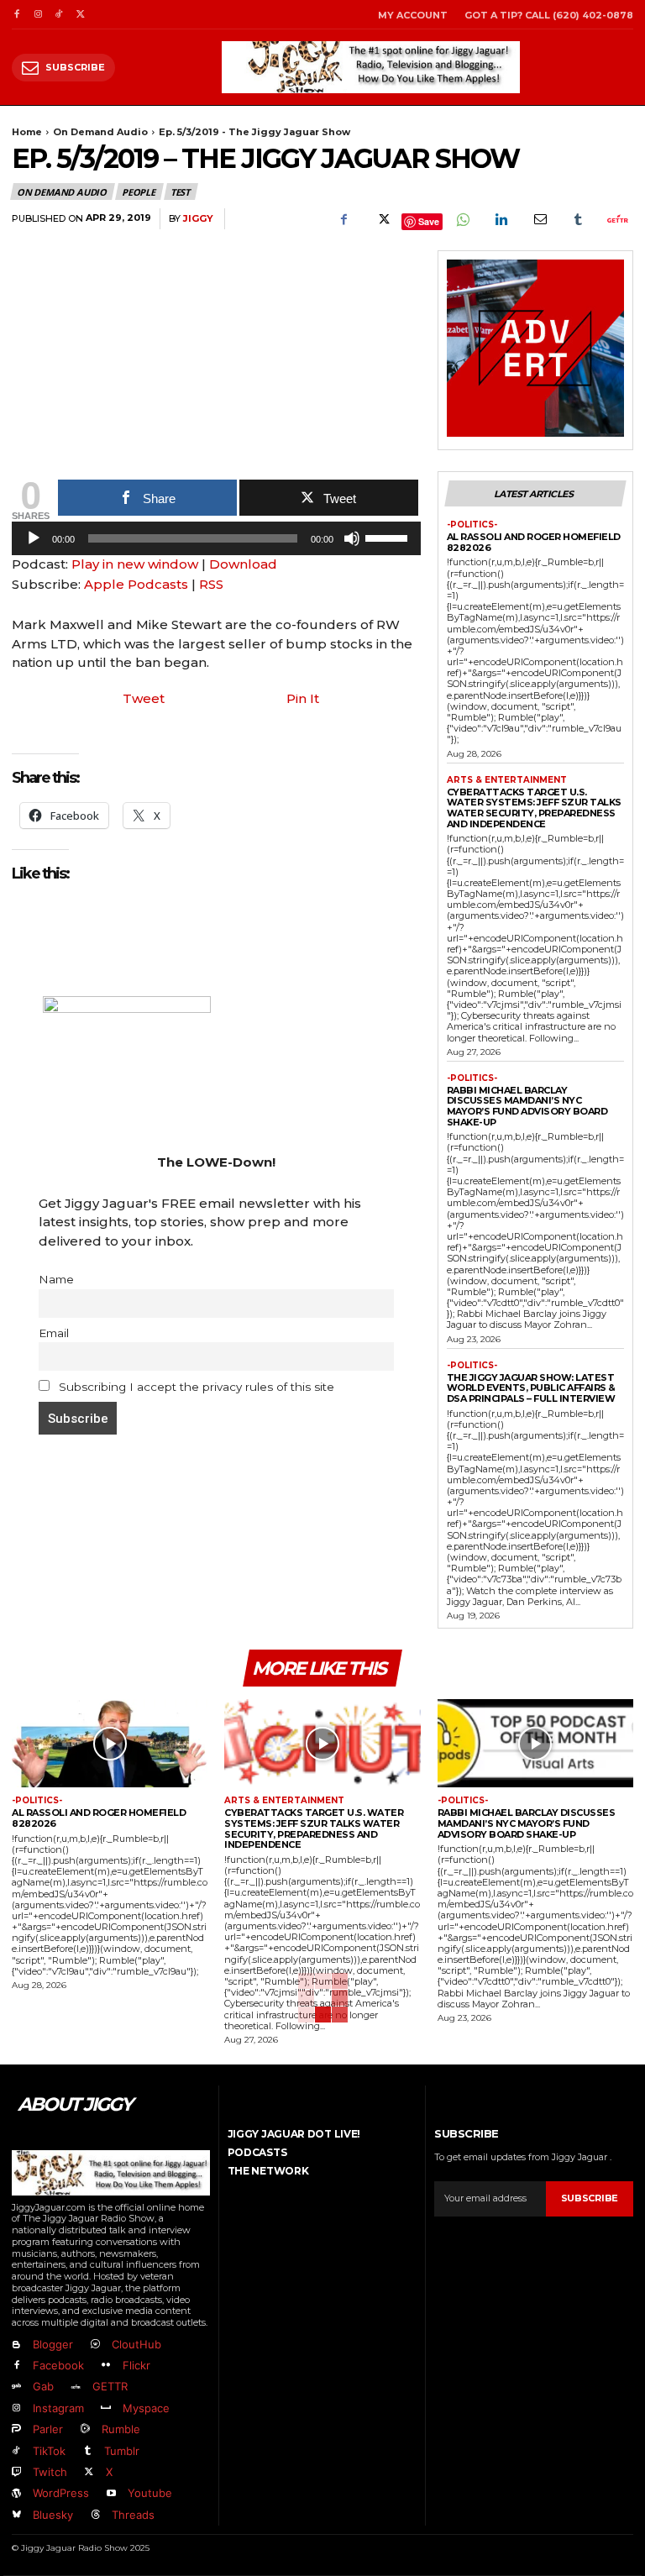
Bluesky (53, 2515)
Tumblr (122, 2451)
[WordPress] (16, 2494)
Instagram (58, 2408)
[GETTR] (75, 2387)
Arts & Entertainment (507, 780)
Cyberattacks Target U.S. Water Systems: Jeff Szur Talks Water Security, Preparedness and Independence (534, 808)
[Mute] (352, 538)
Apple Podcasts (136, 584)
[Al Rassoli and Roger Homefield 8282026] (110, 1743)
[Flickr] (105, 2366)
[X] (80, 15)
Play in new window (135, 564)
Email (54, 1333)
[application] (216, 543)
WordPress (61, 2493)
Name (56, 1279)
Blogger (53, 2344)
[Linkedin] (501, 219)
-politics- (472, 525)
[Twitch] (16, 2472)
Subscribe (590, 2198)
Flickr (136, 2365)
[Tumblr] (578, 219)
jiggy (198, 219)
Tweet (144, 698)
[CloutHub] (94, 2345)
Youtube (150, 2493)
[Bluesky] (16, 2515)
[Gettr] (616, 219)
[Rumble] (84, 2429)
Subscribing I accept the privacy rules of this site (195, 1387)
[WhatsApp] (462, 219)
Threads (133, 2515)
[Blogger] (16, 2345)
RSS (211, 584)
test (180, 192)
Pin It (303, 698)
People (139, 192)
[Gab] (16, 2387)
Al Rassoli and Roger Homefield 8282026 (534, 542)
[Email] (539, 219)
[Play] (34, 538)
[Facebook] (16, 15)
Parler (48, 2429)
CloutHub (136, 2344)
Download (243, 564)
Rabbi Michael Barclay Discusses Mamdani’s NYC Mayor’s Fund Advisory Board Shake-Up (527, 1106)
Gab (43, 2386)
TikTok (49, 2451)
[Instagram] (37, 15)
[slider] (389, 537)
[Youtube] (110, 2494)
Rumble (121, 2429)
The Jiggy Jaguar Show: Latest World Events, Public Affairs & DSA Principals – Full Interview (531, 1388)
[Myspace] (105, 2408)
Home (27, 132)
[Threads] (94, 2515)
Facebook (58, 2365)
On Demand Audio (100, 132)
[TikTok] (59, 15)
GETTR (110, 2386)
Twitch (50, 2472)
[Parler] (16, 2429)
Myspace (146, 2408)
